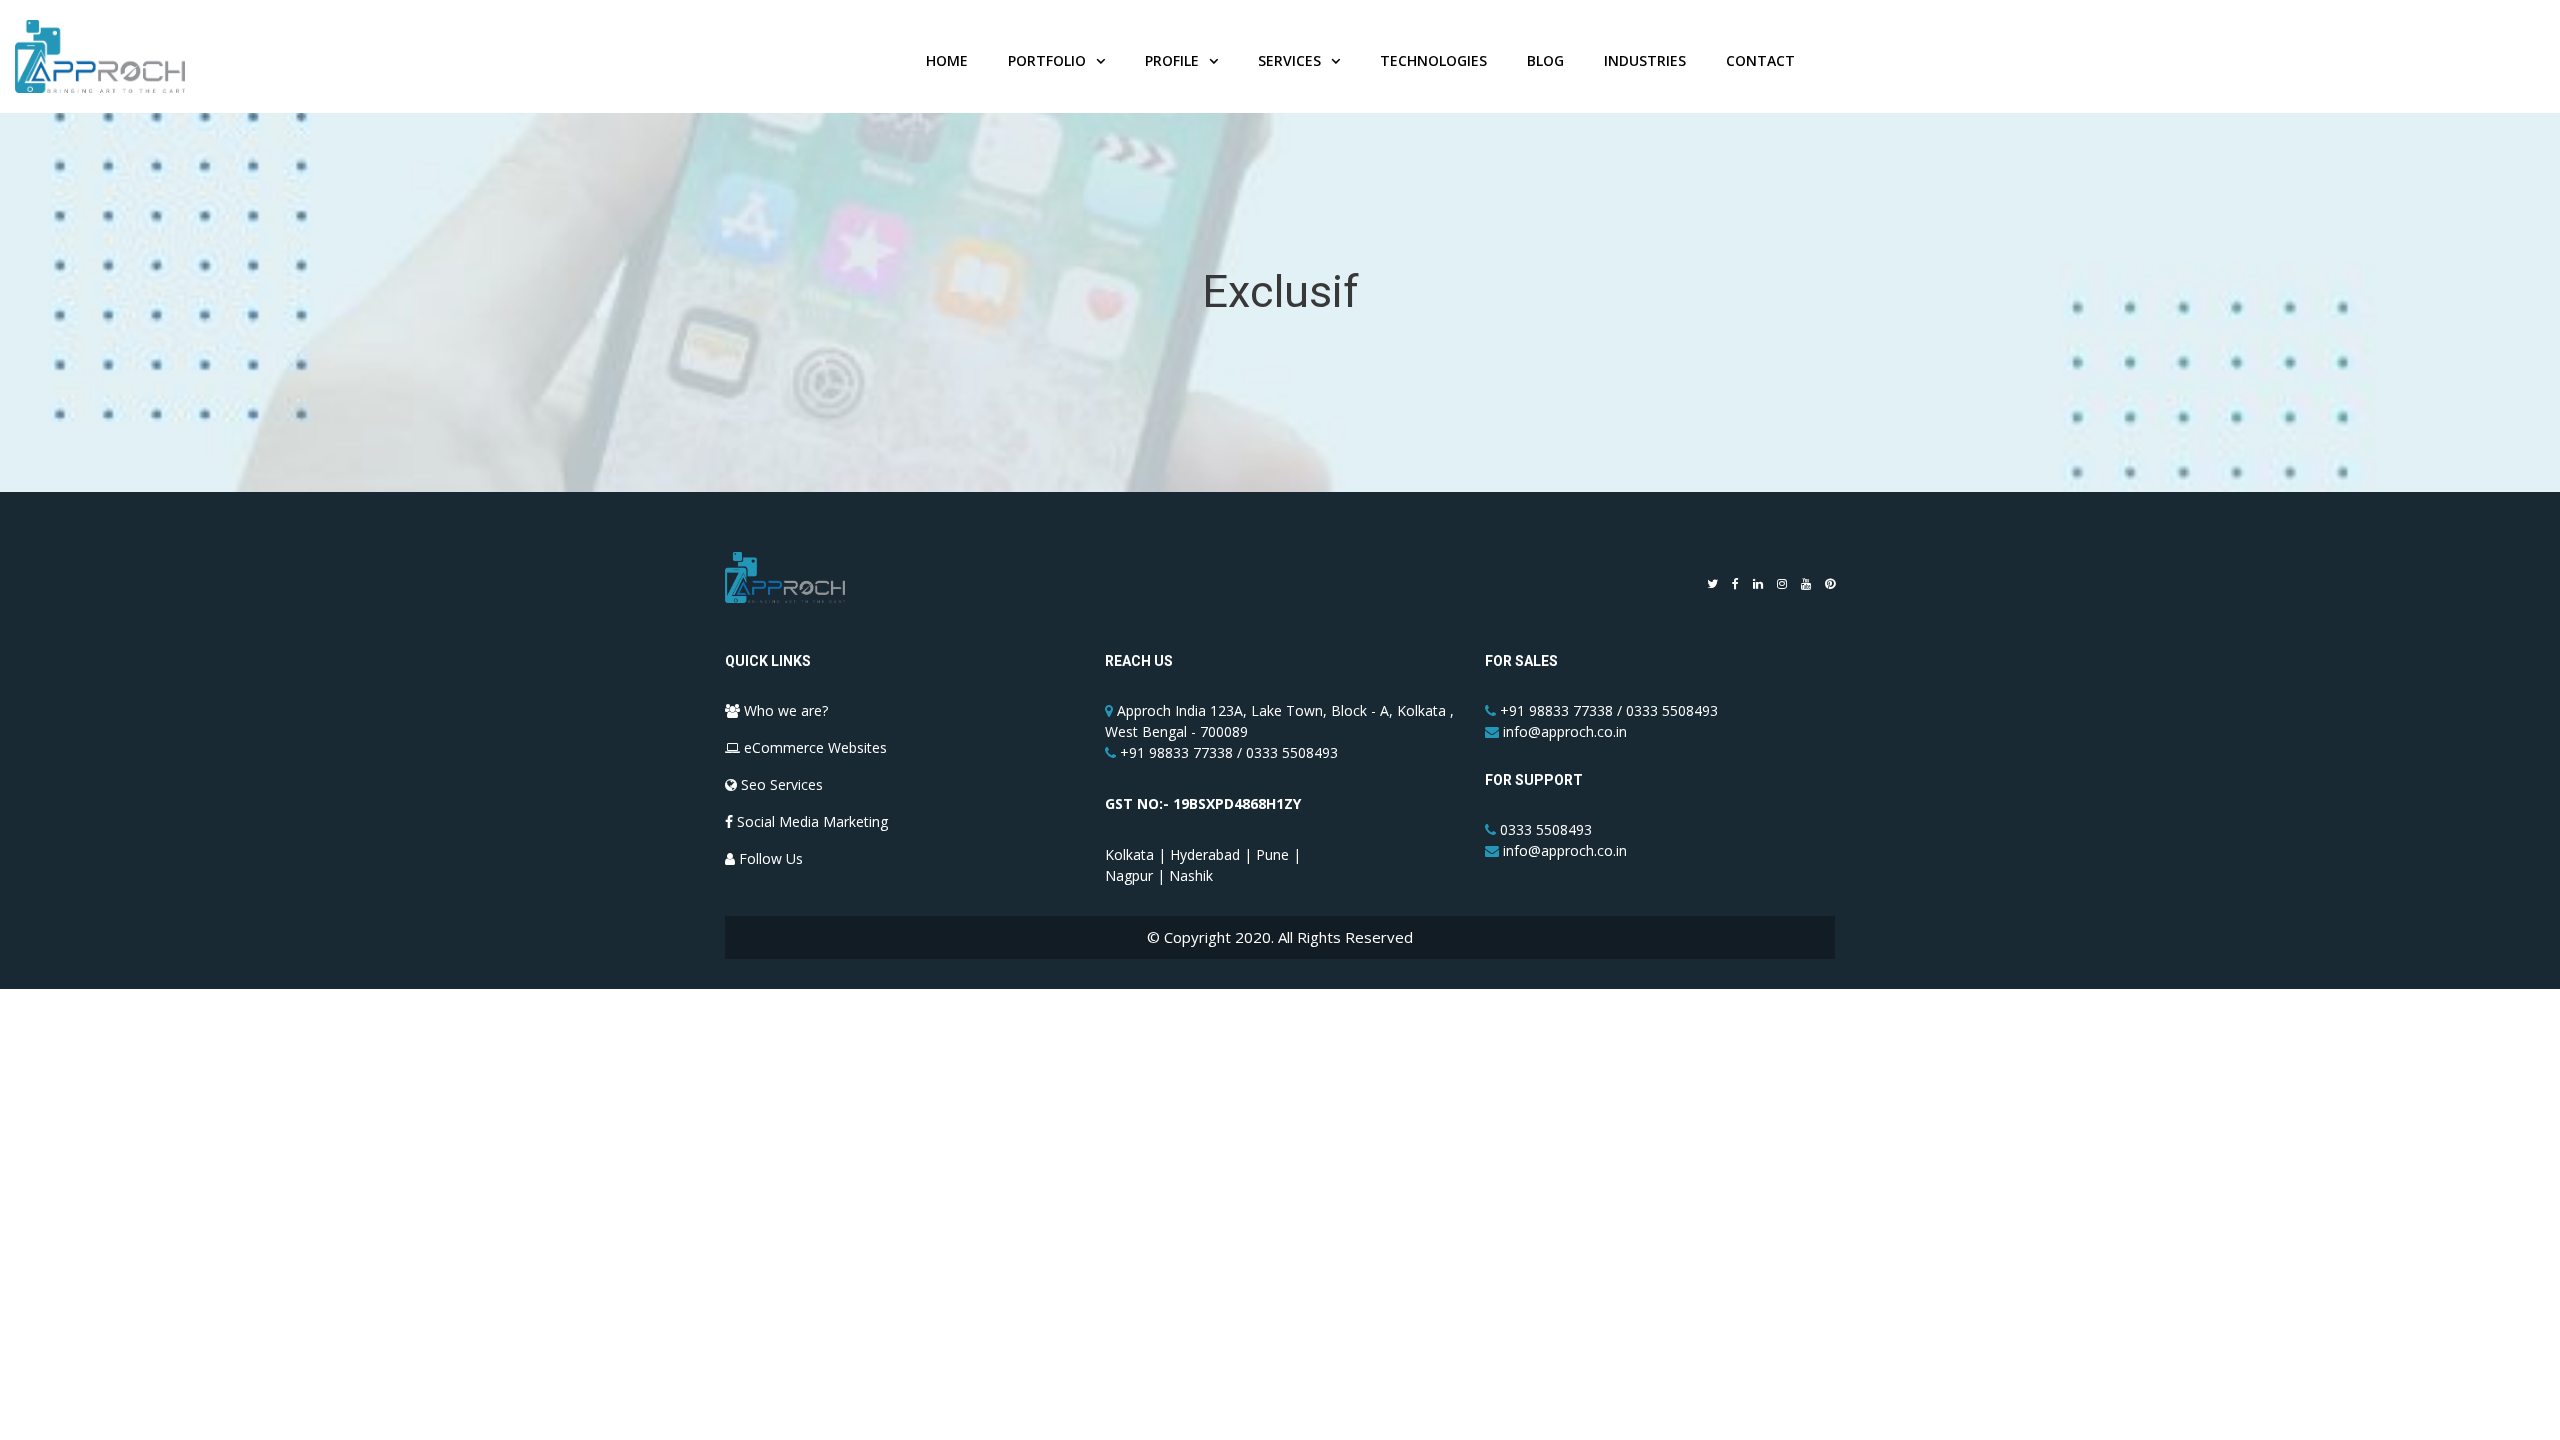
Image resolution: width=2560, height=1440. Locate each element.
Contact (1760, 60)
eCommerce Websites (813, 747)
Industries (1645, 60)
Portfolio (1047, 60)
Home (947, 60)
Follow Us (769, 858)
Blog (1545, 60)
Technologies (1433, 60)
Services (1289, 60)
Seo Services (780, 784)
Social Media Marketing (810, 821)
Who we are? (784, 710)
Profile (1172, 60)
